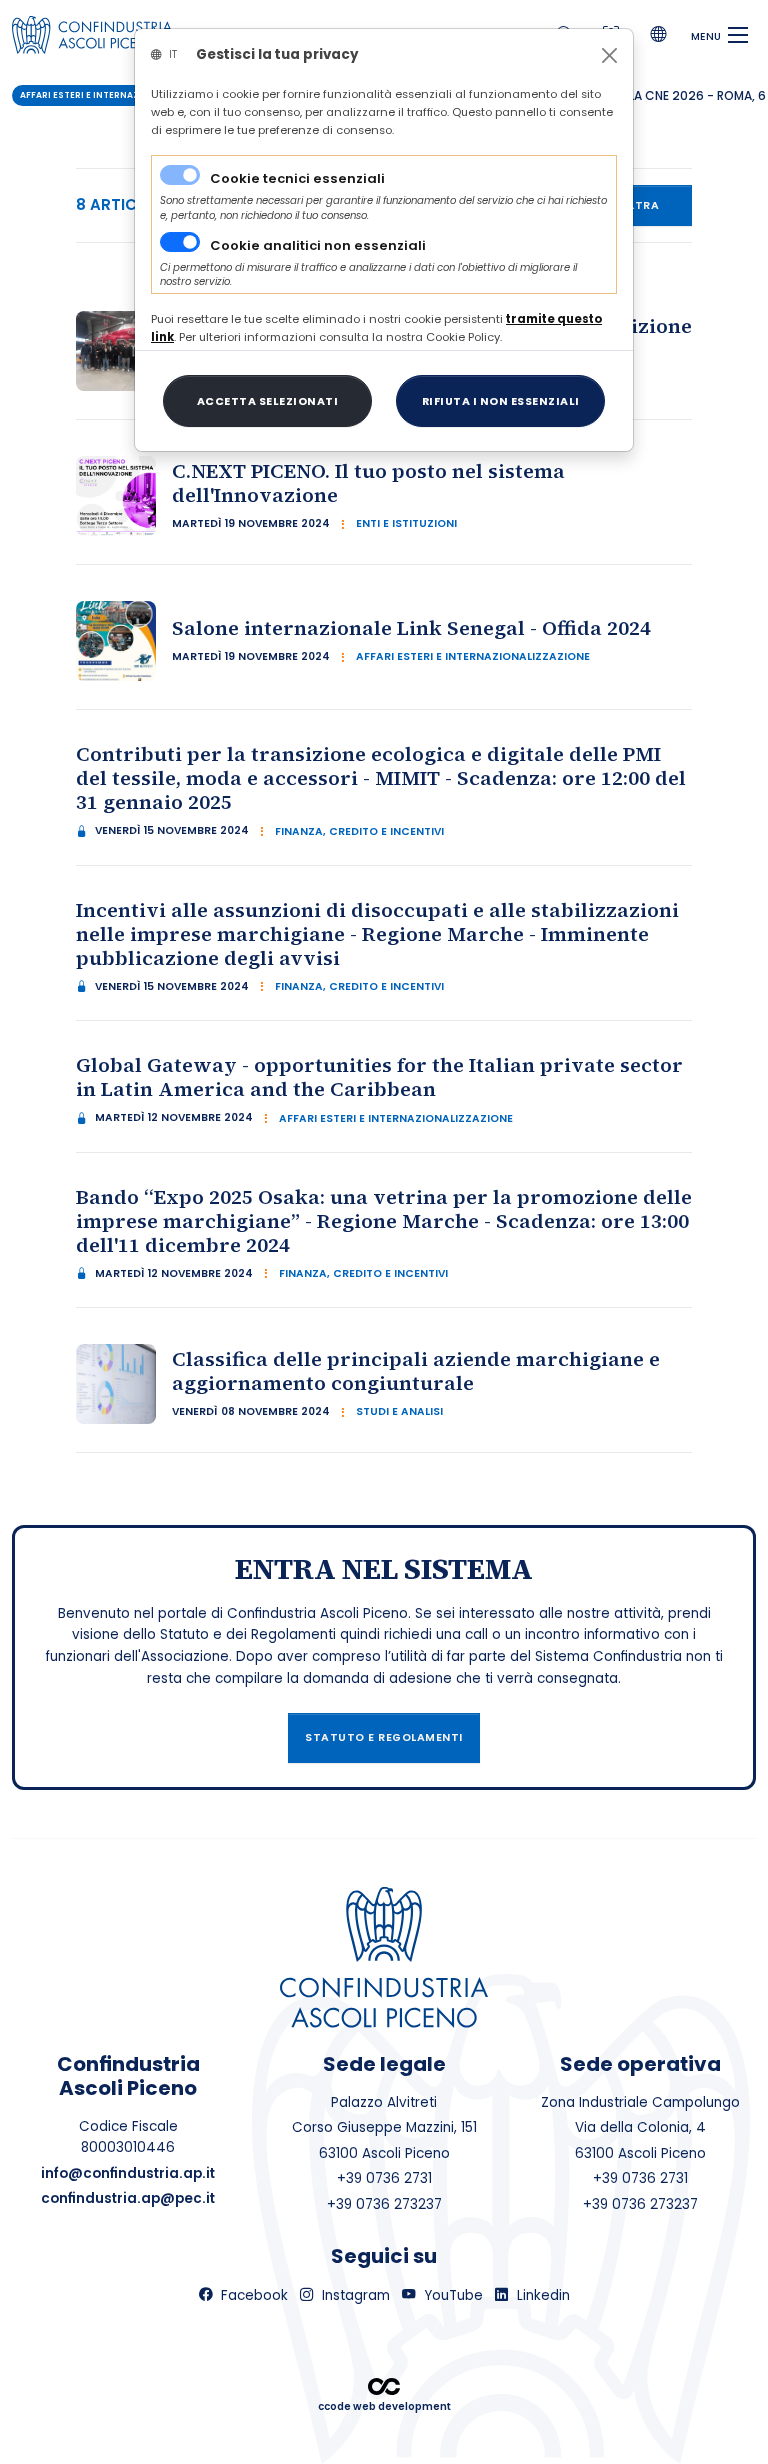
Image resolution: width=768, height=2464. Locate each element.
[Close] (609, 55)
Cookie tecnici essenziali (297, 178)
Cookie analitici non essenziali (318, 245)
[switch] (180, 242)
